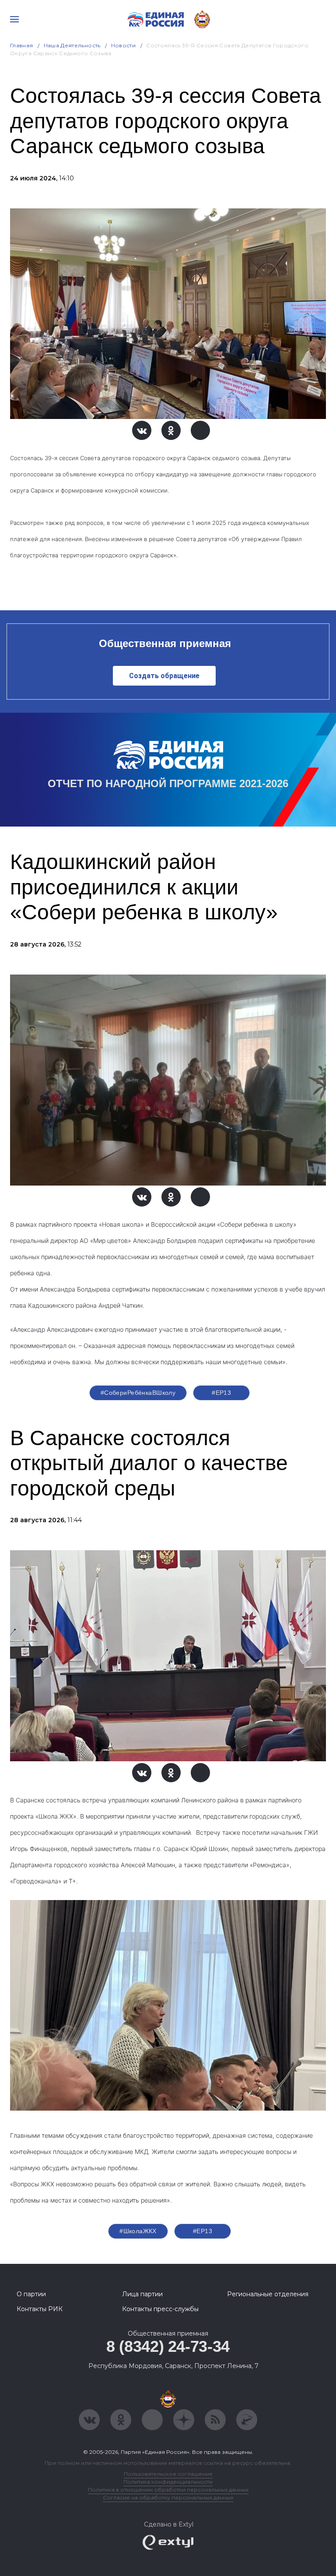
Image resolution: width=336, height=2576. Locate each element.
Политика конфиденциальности (168, 2482)
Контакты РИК (40, 2309)
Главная (22, 45)
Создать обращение (164, 676)
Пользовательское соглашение (168, 2474)
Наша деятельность (72, 45)
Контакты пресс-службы (160, 2309)
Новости (124, 45)
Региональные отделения (268, 2294)
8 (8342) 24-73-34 (168, 2346)
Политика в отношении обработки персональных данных (168, 2490)
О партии (31, 2294)
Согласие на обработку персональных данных (168, 2497)
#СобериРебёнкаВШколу (138, 1393)
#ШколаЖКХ (138, 2231)
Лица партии (142, 2294)
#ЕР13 (221, 1393)
